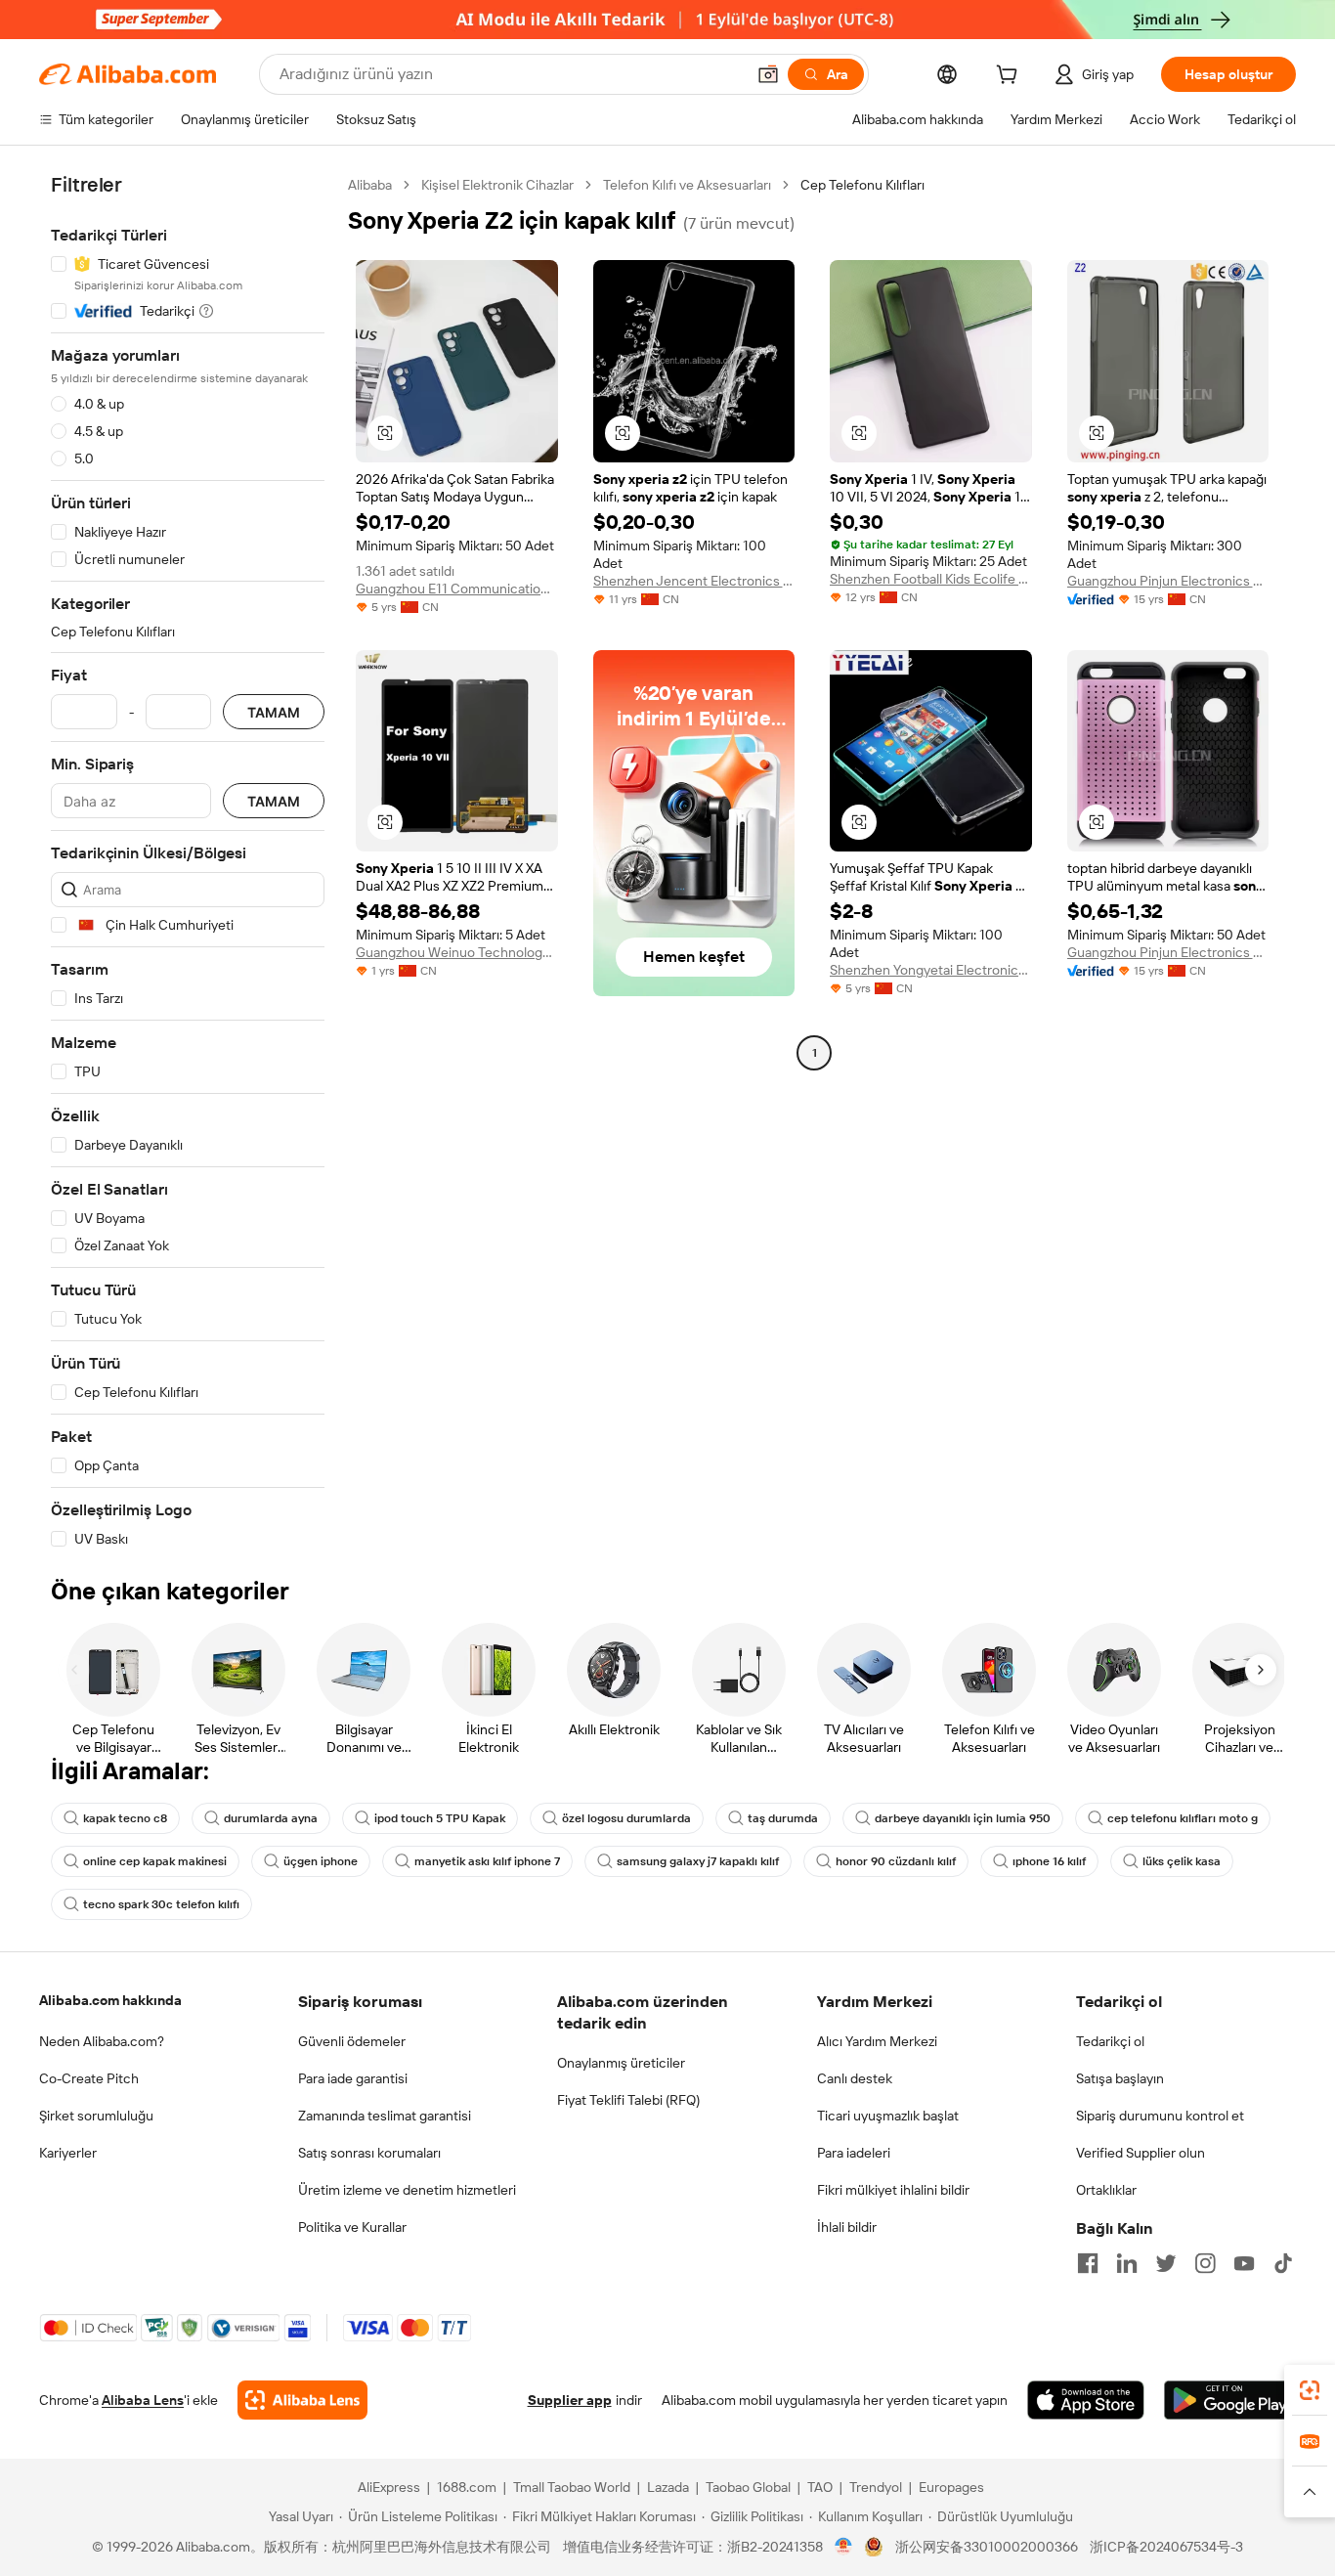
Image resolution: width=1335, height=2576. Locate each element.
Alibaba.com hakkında (110, 2000)
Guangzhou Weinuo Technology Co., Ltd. (457, 952)
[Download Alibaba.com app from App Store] (1086, 2400)
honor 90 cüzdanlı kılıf (896, 1861)
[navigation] (188, 862)
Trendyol (876, 2487)
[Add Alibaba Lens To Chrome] (302, 2400)
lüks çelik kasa (1182, 1861)
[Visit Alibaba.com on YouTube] (1244, 2263)
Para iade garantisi (353, 2078)
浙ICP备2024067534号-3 (1166, 2547)
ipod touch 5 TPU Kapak (440, 1818)
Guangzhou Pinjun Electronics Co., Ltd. (1168, 581)
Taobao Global (748, 2487)
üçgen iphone (321, 1861)
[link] (1310, 2390)
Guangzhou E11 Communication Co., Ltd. (457, 589)
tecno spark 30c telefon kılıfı (161, 1904)
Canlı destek (855, 2078)
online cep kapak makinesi (155, 1861)
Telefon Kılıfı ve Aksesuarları (687, 185)
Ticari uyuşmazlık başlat (888, 2116)
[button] (768, 74)
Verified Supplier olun (1141, 2153)
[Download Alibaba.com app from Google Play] (1230, 2400)
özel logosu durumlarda (626, 1818)
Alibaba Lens (143, 2400)
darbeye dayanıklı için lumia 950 (963, 1818)
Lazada (668, 2487)
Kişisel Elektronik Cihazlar (497, 185)
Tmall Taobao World (572, 2487)
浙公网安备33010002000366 (987, 2547)
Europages (951, 2487)
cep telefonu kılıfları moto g (1183, 1818)
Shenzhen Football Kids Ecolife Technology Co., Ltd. (931, 579)
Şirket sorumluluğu (96, 2116)
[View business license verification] (844, 2547)
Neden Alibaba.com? (102, 2041)
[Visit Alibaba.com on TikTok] (1283, 2263)
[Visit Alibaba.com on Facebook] (1088, 2263)
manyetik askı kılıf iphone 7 (487, 1861)
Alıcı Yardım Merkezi (877, 2041)
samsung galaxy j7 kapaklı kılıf (698, 1861)
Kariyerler (68, 2153)
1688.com (467, 2487)
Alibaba (370, 185)
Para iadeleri (854, 2153)
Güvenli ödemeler (352, 2041)
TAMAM (274, 712)
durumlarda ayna (271, 1818)
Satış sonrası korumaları (369, 2153)
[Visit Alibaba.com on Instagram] (1205, 2263)
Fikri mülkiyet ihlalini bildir (893, 2190)
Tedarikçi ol (1110, 2041)
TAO (820, 2487)
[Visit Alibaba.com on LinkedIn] (1127, 2263)
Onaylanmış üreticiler (621, 2063)
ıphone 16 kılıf (1049, 1861)
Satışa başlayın (1120, 2078)
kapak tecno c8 (125, 1818)
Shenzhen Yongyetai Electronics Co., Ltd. (931, 970)
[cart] (1011, 77)
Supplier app (570, 2400)
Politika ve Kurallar (352, 2227)
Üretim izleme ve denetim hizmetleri (407, 2190)
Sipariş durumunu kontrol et (1160, 2116)
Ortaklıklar (1106, 2190)
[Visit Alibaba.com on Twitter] (1166, 2263)
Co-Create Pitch (89, 2078)
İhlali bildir (847, 2227)
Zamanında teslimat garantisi (385, 2116)
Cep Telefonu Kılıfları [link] (862, 185)
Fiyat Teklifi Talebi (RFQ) (628, 2100)
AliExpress (389, 2487)
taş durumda (783, 1818)
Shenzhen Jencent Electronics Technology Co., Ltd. (694, 581)
